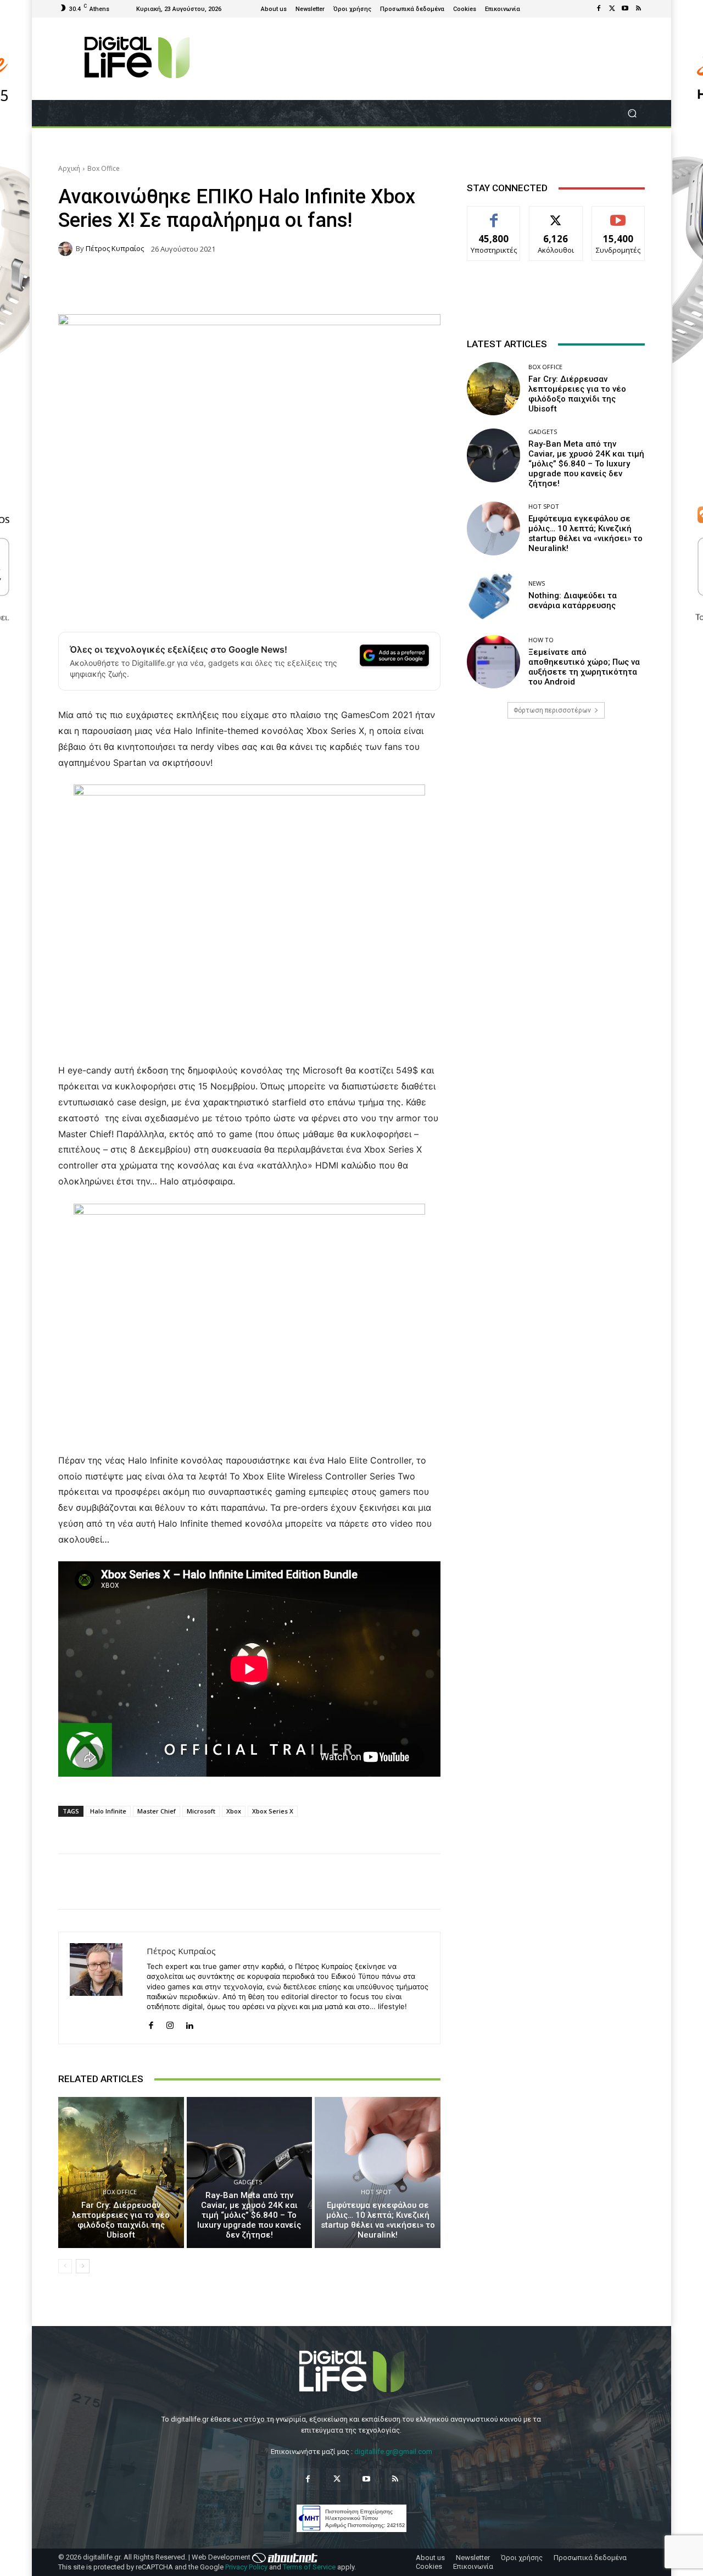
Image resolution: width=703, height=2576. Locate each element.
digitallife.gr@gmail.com (393, 2452)
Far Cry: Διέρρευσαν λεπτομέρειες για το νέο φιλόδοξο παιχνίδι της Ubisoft (121, 2220)
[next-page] (83, 2266)
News (537, 583)
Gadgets (248, 2182)
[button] (632, 113)
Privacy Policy (246, 2567)
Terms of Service (309, 2567)
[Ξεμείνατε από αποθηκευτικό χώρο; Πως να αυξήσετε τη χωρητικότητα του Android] (493, 662)
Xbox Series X (273, 1811)
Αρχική (69, 168)
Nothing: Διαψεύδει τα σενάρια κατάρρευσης (573, 600)
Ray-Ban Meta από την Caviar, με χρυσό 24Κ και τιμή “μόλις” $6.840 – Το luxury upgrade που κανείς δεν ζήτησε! (249, 2215)
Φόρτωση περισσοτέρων (552, 710)
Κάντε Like (494, 215)
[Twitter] (612, 9)
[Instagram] (170, 2023)
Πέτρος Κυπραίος (115, 249)
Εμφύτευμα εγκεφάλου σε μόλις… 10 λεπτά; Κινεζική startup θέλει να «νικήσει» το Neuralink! (378, 2220)
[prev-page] (65, 2266)
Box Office (104, 168)
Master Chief (157, 1811)
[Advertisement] (556, 814)
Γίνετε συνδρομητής (618, 219)
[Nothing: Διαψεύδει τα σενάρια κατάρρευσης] (493, 595)
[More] (560, 1882)
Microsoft (201, 1811)
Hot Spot (376, 2192)
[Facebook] (599, 9)
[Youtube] (625, 9)
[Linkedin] (189, 2023)
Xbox (234, 1811)
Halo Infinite (108, 1811)
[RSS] (638, 9)
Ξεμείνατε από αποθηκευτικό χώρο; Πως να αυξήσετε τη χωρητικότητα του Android (584, 667)
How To (541, 640)
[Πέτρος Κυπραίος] (67, 249)
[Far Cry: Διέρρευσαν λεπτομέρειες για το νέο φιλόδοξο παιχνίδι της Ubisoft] (121, 2172)
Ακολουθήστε (556, 215)
